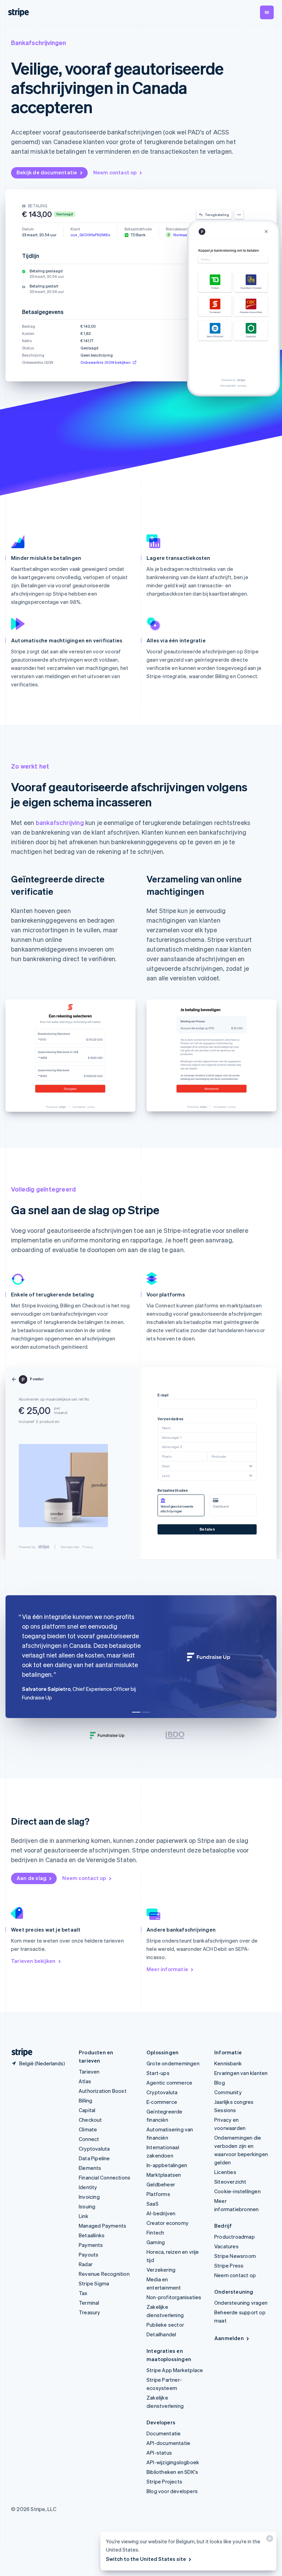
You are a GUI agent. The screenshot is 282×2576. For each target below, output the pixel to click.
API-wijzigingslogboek (173, 2462)
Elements (90, 2168)
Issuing (87, 2206)
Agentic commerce (169, 2083)
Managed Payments (102, 2226)
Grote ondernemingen (173, 2063)
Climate (88, 2129)
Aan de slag (31, 1878)
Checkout (90, 2120)
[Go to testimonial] (136, 1712)
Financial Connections (105, 2177)
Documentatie (164, 2433)
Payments (91, 2245)
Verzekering (161, 2270)
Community (228, 2092)
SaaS (153, 2204)
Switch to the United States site (146, 2559)
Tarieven (89, 2072)
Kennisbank (228, 2063)
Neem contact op (115, 172)
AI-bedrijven (161, 2213)
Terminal (89, 2303)
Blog (220, 2083)
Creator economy (167, 2223)
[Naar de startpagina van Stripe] (19, 2052)
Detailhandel (161, 2334)
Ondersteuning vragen (241, 2303)
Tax (83, 2293)
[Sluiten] (269, 2540)
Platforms (158, 2194)
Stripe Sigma (94, 2283)
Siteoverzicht (230, 2182)
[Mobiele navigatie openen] (267, 12)
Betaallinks (92, 2235)
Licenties (225, 2172)
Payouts (89, 2254)
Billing (85, 2100)
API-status (159, 2453)
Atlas (85, 2081)
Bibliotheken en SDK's (172, 2472)
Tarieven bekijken (33, 1961)
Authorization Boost (103, 2091)
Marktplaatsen (164, 2175)
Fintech (155, 2232)
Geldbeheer (161, 2184)
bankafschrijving (60, 822)
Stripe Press (229, 2265)
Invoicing (89, 2197)
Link (84, 2216)
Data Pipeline (94, 2158)
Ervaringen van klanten (241, 2073)
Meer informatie (167, 1969)
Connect (89, 2139)
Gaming (156, 2242)
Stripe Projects (164, 2481)
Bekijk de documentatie (47, 172)
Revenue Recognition (104, 2274)
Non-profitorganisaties (174, 2297)
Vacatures (226, 2246)
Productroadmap (235, 2237)
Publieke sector (165, 2325)
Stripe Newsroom (235, 2256)
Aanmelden (229, 2338)
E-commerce (162, 2102)
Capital (87, 2110)
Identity (88, 2187)
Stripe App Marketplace (175, 2370)
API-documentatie (168, 2443)
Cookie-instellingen (237, 2191)
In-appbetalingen (167, 2165)
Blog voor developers (172, 2491)
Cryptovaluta (94, 2149)
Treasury (90, 2312)
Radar (86, 2264)
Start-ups (158, 2073)
